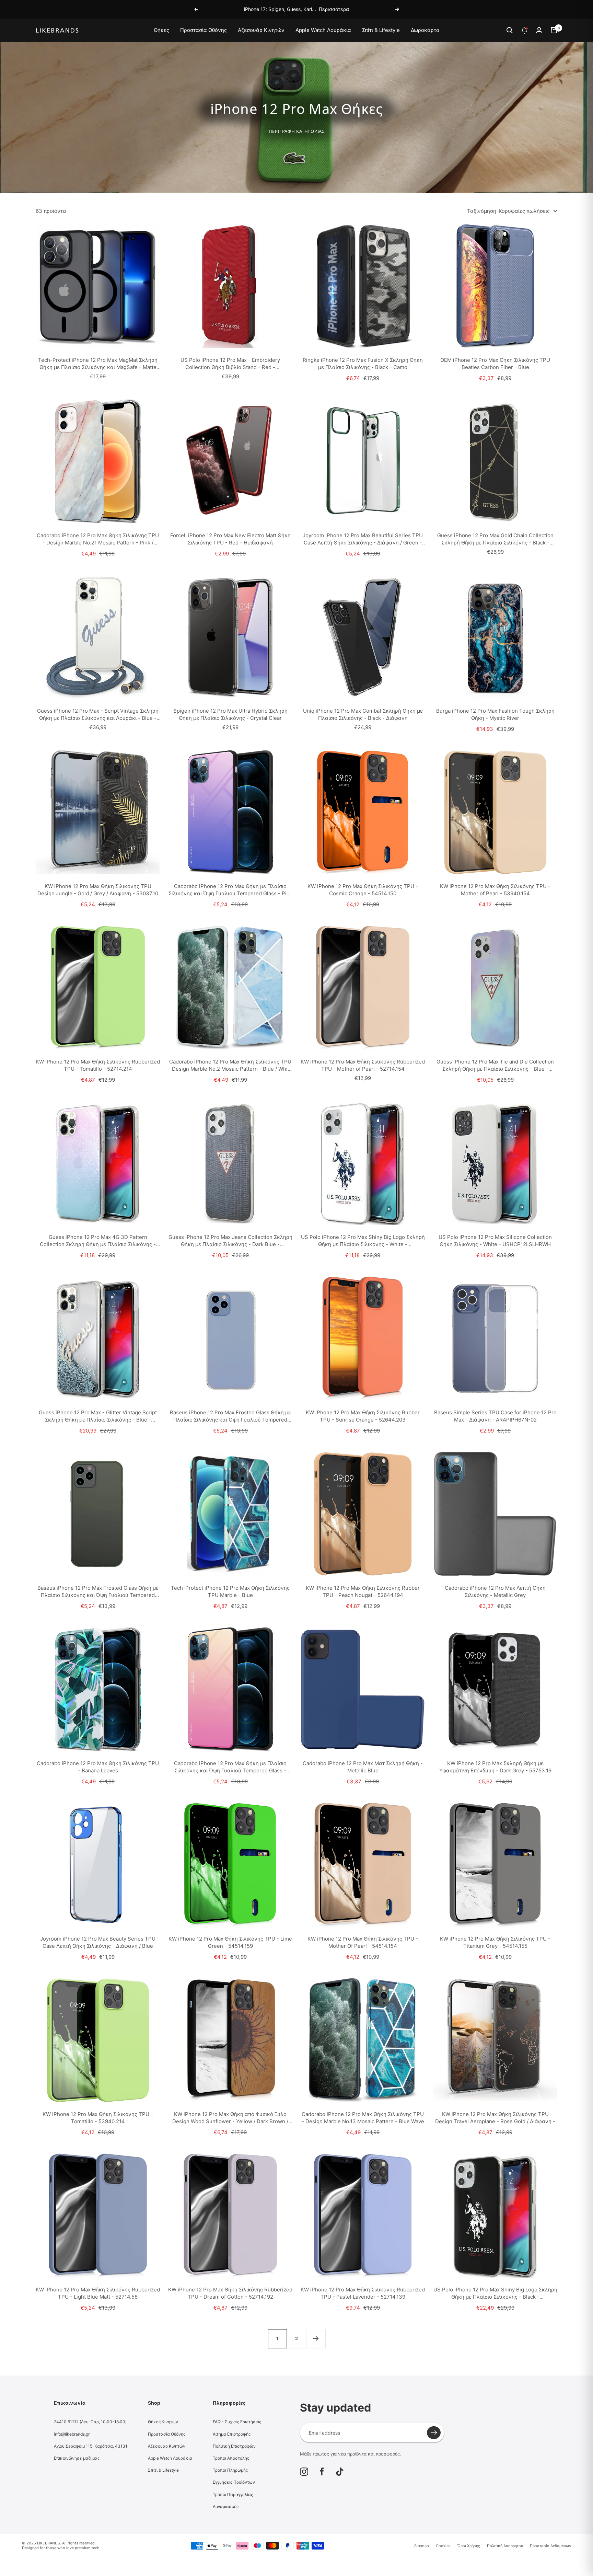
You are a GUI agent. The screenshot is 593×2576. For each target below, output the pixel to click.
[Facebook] (322, 2472)
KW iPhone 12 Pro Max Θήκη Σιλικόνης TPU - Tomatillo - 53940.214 (98, 2118)
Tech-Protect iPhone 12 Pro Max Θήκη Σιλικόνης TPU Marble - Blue (230, 1591)
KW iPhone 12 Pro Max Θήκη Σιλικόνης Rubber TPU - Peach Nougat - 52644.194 (363, 1591)
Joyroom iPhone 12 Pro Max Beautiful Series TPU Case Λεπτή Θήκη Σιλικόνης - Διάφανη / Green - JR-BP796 (363, 539)
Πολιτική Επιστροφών (234, 2446)
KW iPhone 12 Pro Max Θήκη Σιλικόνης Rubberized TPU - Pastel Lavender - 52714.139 (363, 2293)
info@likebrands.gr (72, 2434)
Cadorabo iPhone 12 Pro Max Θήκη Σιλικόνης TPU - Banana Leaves (98, 1767)
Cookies (443, 2546)
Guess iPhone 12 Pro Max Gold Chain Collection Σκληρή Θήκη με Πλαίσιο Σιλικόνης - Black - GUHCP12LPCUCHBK (495, 539)
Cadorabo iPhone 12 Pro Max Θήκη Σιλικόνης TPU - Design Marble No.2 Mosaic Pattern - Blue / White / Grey (230, 1065)
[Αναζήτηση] (510, 30)
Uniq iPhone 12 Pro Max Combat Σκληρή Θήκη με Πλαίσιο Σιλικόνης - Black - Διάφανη (363, 714)
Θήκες (161, 30)
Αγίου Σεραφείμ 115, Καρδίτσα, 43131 (91, 2446)
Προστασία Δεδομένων (550, 2546)
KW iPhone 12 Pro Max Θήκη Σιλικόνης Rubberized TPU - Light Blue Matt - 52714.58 (98, 2293)
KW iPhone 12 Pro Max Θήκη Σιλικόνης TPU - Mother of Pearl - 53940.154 (495, 890)
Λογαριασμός (226, 2506)
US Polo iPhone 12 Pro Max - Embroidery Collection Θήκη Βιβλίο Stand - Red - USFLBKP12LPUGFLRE (230, 364)
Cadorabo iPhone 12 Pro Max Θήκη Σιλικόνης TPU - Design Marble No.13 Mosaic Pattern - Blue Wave (363, 2118)
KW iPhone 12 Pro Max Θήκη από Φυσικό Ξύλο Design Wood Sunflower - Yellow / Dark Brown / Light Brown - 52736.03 (230, 2118)
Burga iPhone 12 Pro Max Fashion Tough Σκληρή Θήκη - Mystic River (495, 714)
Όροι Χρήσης (469, 2546)
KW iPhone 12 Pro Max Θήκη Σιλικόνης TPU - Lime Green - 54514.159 (230, 1942)
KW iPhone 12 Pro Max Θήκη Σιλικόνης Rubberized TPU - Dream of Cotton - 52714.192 (230, 2293)
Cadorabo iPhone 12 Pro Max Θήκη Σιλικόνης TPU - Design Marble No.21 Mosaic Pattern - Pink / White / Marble (98, 539)
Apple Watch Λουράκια (323, 30)
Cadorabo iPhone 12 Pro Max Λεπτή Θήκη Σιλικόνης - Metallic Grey (495, 1591)
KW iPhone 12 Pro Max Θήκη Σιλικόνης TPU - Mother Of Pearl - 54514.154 (363, 1942)
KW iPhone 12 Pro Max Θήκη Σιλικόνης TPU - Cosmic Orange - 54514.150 (363, 890)
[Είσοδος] (539, 30)
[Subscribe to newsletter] (434, 2433)
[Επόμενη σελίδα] (316, 2338)
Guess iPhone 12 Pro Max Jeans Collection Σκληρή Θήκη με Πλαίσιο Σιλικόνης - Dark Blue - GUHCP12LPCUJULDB (230, 1241)
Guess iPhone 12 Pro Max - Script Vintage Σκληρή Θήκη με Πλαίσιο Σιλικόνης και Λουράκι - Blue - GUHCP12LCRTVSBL (98, 715)
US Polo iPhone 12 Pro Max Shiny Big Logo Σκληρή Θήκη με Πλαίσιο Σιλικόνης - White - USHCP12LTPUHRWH (363, 1241)
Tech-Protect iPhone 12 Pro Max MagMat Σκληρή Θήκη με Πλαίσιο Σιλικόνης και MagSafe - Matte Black (98, 364)
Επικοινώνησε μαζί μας (77, 2458)
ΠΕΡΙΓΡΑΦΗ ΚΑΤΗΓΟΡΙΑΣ (297, 131)
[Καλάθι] (554, 30)
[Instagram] (304, 2472)
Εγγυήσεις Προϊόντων (234, 2482)
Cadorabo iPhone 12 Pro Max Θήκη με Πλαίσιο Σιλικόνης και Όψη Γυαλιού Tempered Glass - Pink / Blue (230, 890)
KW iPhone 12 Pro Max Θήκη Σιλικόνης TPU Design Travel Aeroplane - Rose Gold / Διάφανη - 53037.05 (495, 2118)
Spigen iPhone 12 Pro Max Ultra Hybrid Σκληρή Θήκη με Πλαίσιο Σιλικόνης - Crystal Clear (230, 714)
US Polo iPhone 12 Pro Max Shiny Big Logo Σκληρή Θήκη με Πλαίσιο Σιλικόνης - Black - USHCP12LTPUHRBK (495, 2293)
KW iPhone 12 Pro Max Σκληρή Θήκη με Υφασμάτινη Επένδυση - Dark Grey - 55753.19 (495, 1767)
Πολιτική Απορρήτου (505, 2546)
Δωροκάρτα (425, 30)
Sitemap (422, 2546)
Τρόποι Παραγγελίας (233, 2494)
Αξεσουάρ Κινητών (261, 30)
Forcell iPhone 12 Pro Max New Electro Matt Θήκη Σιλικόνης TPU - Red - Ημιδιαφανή (230, 539)
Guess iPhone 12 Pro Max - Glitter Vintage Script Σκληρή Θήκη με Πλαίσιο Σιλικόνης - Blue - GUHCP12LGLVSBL (98, 1416)
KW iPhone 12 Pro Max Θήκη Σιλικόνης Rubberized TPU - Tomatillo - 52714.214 (98, 1065)
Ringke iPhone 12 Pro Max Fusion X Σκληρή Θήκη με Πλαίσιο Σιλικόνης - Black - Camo (363, 364)
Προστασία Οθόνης (204, 30)
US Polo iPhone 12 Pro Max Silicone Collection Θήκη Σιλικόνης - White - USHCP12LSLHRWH (495, 1241)
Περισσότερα (334, 9)
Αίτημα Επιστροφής (232, 2434)
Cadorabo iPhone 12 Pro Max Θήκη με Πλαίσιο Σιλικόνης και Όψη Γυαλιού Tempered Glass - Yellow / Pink (230, 1767)
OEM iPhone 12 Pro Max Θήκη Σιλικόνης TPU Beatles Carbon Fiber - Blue (495, 364)
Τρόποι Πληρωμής (230, 2470)
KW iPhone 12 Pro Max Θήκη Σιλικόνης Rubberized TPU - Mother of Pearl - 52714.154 (363, 1065)
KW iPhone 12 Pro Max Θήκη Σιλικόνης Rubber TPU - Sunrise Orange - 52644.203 (363, 1416)
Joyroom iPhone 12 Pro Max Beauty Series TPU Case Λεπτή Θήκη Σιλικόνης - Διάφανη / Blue (98, 1942)
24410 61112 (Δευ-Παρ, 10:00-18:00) (90, 2422)
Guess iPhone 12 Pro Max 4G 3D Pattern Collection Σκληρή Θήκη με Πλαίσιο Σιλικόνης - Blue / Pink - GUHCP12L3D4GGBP (98, 1241)
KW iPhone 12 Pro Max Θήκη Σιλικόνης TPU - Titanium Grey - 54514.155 (495, 1942)
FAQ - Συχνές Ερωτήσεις (237, 2422)
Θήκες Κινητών (163, 2422)
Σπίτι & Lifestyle (381, 30)
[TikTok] (340, 2472)
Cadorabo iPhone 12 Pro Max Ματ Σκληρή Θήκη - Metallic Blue (363, 1767)
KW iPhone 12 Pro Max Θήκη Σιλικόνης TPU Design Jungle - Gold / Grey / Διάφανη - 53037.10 (98, 890)
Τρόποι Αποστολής (231, 2458)
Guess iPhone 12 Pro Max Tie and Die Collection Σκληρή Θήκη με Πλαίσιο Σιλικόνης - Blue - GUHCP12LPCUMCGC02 (495, 1065)
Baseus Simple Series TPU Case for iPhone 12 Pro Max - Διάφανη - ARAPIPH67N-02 (495, 1416)
